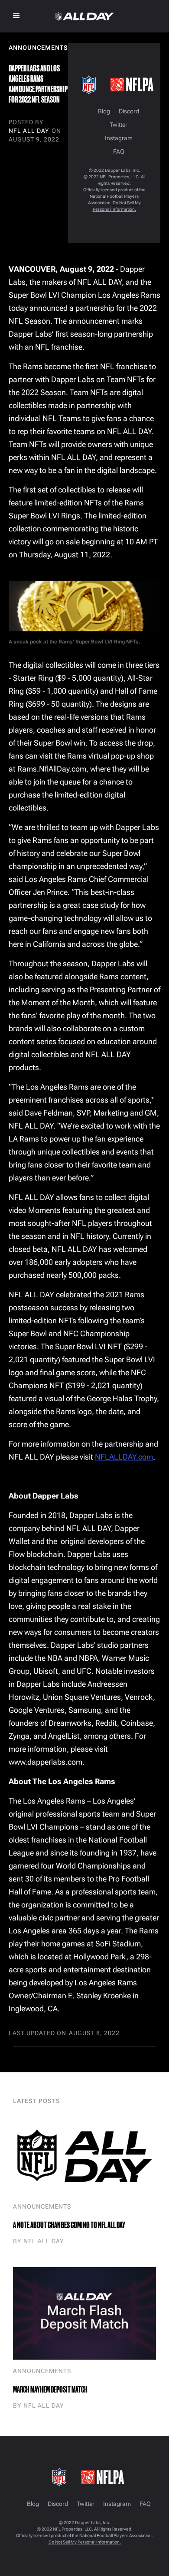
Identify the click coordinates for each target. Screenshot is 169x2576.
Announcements (42, 2206)
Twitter (119, 125)
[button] (16, 16)
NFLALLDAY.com (124, 1457)
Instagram (119, 138)
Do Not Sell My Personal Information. (85, 2542)
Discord (129, 111)
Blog (104, 111)
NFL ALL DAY (29, 131)
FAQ (119, 152)
